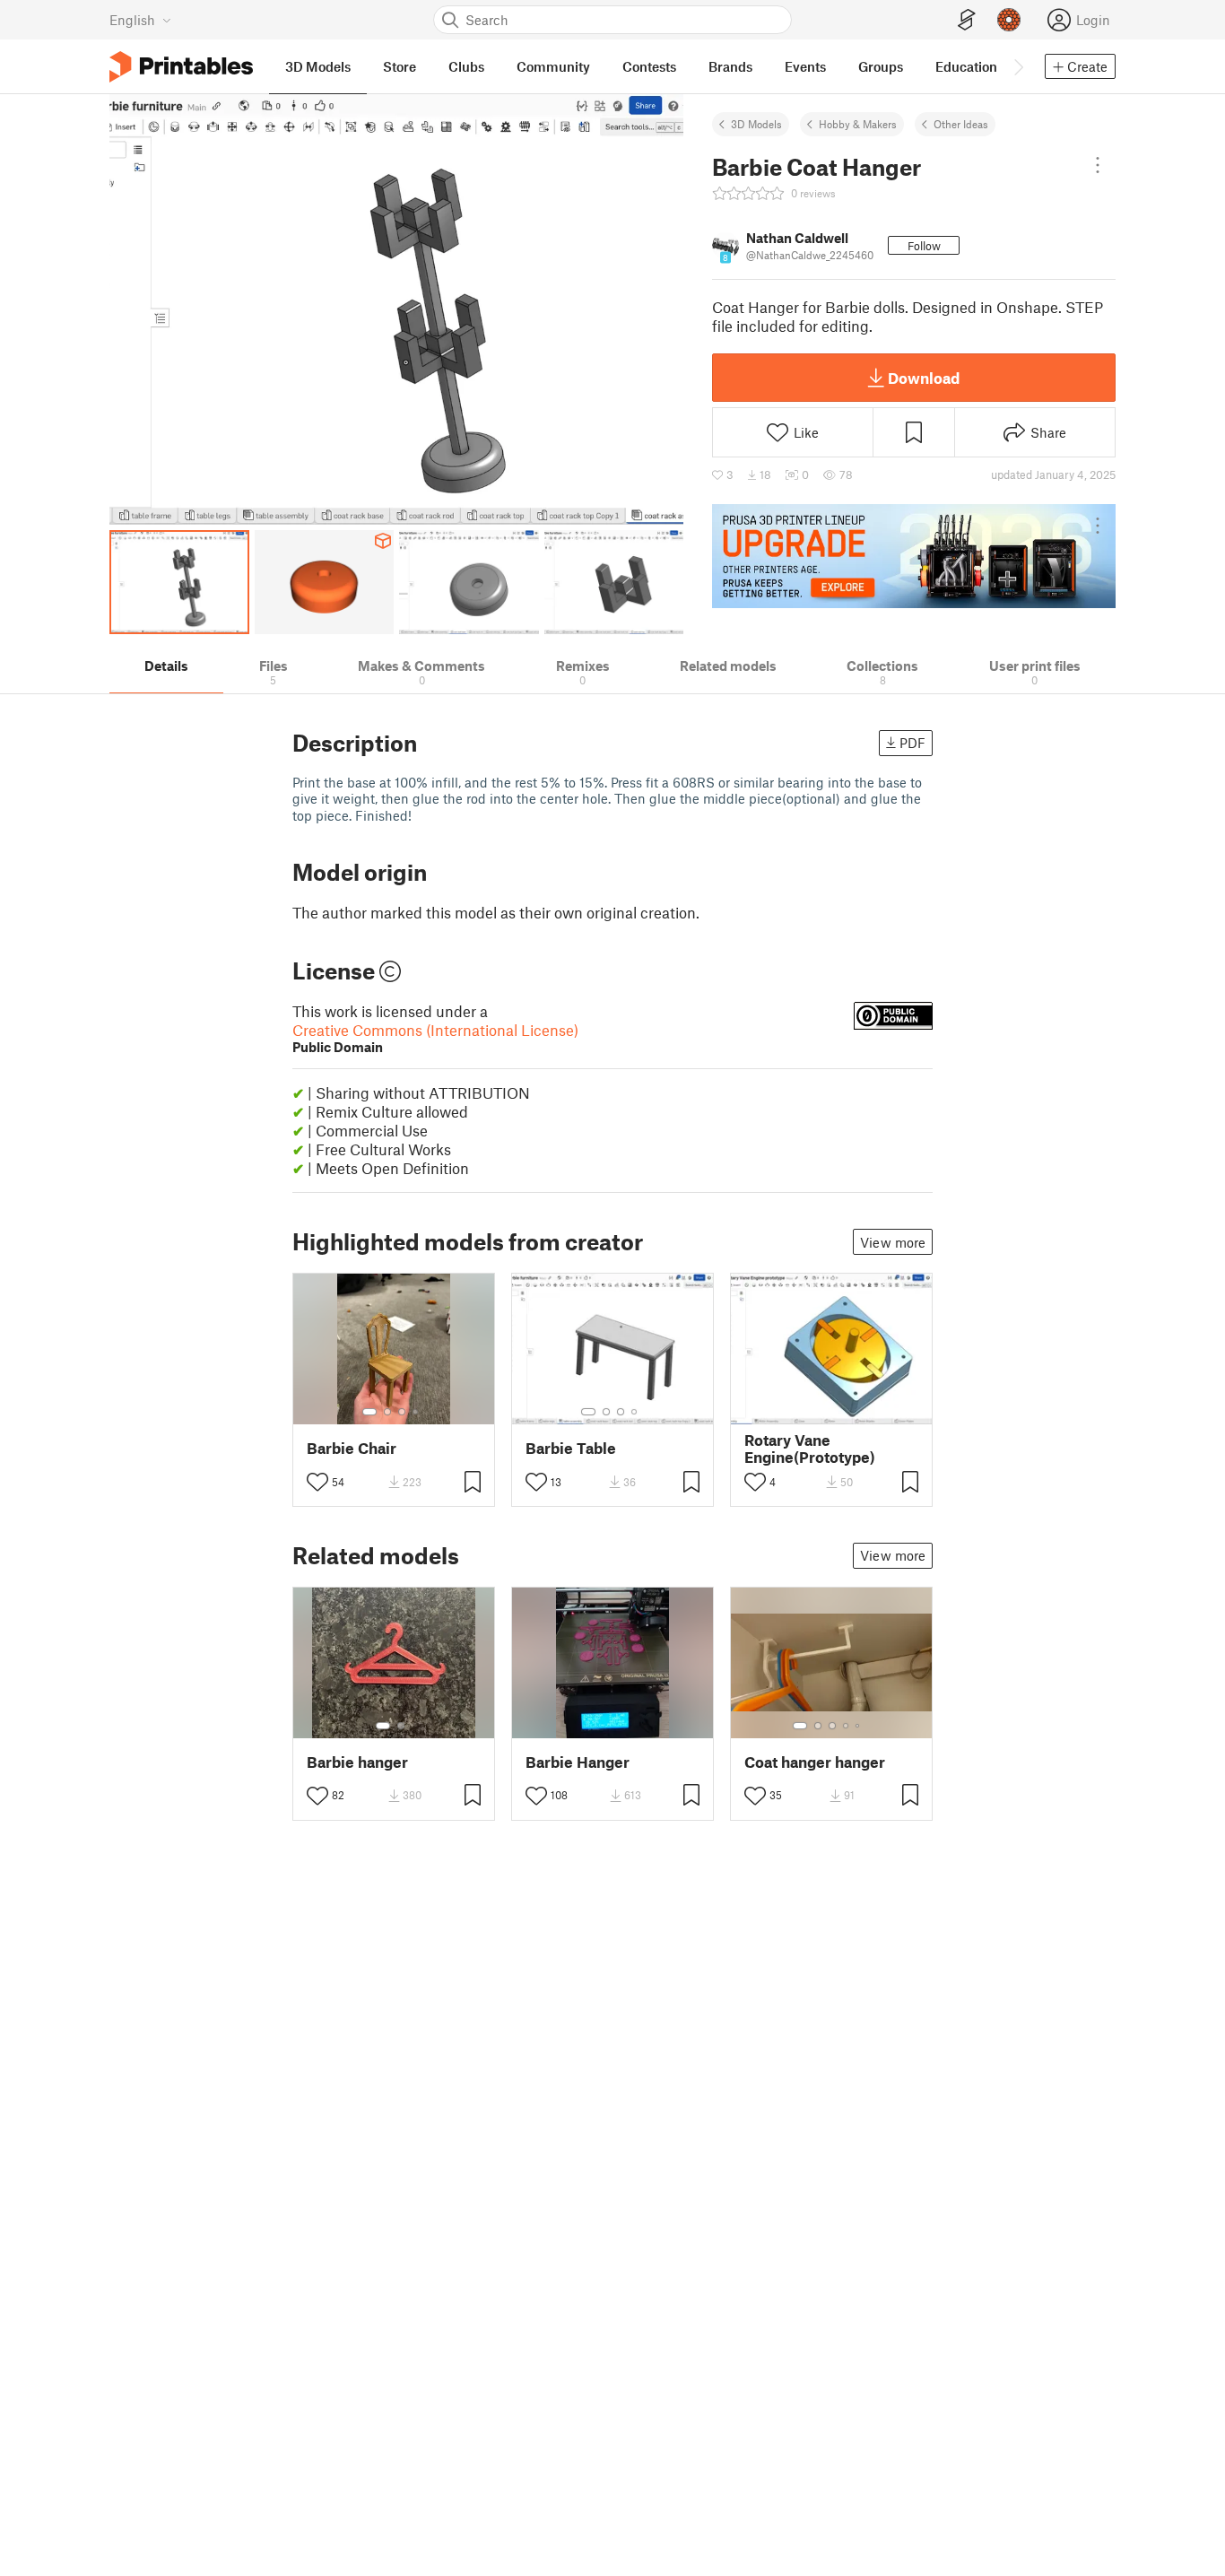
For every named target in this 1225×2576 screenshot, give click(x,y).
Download (924, 378)
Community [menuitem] (553, 66)
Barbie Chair (352, 1448)
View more (893, 1242)
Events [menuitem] (805, 66)
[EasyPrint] (967, 20)
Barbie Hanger (578, 1762)
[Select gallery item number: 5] (859, 1726)
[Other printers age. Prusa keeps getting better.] (914, 556)
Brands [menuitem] (730, 66)
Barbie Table (571, 1448)
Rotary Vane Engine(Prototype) (810, 1449)
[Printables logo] (181, 67)
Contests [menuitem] (649, 66)
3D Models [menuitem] (318, 66)
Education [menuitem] (966, 66)
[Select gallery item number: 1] (369, 1412)
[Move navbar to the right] (1018, 66)
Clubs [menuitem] (466, 66)
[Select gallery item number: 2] (387, 1412)
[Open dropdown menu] (1098, 165)
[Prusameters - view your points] (1009, 20)
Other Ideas (961, 124)
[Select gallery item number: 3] (402, 1412)
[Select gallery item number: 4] (416, 1412)
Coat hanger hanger (815, 1762)
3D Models (756, 124)
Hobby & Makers (858, 124)
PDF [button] (912, 743)
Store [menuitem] (400, 66)
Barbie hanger (357, 1762)
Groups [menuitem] (881, 66)
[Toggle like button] (317, 1482)
